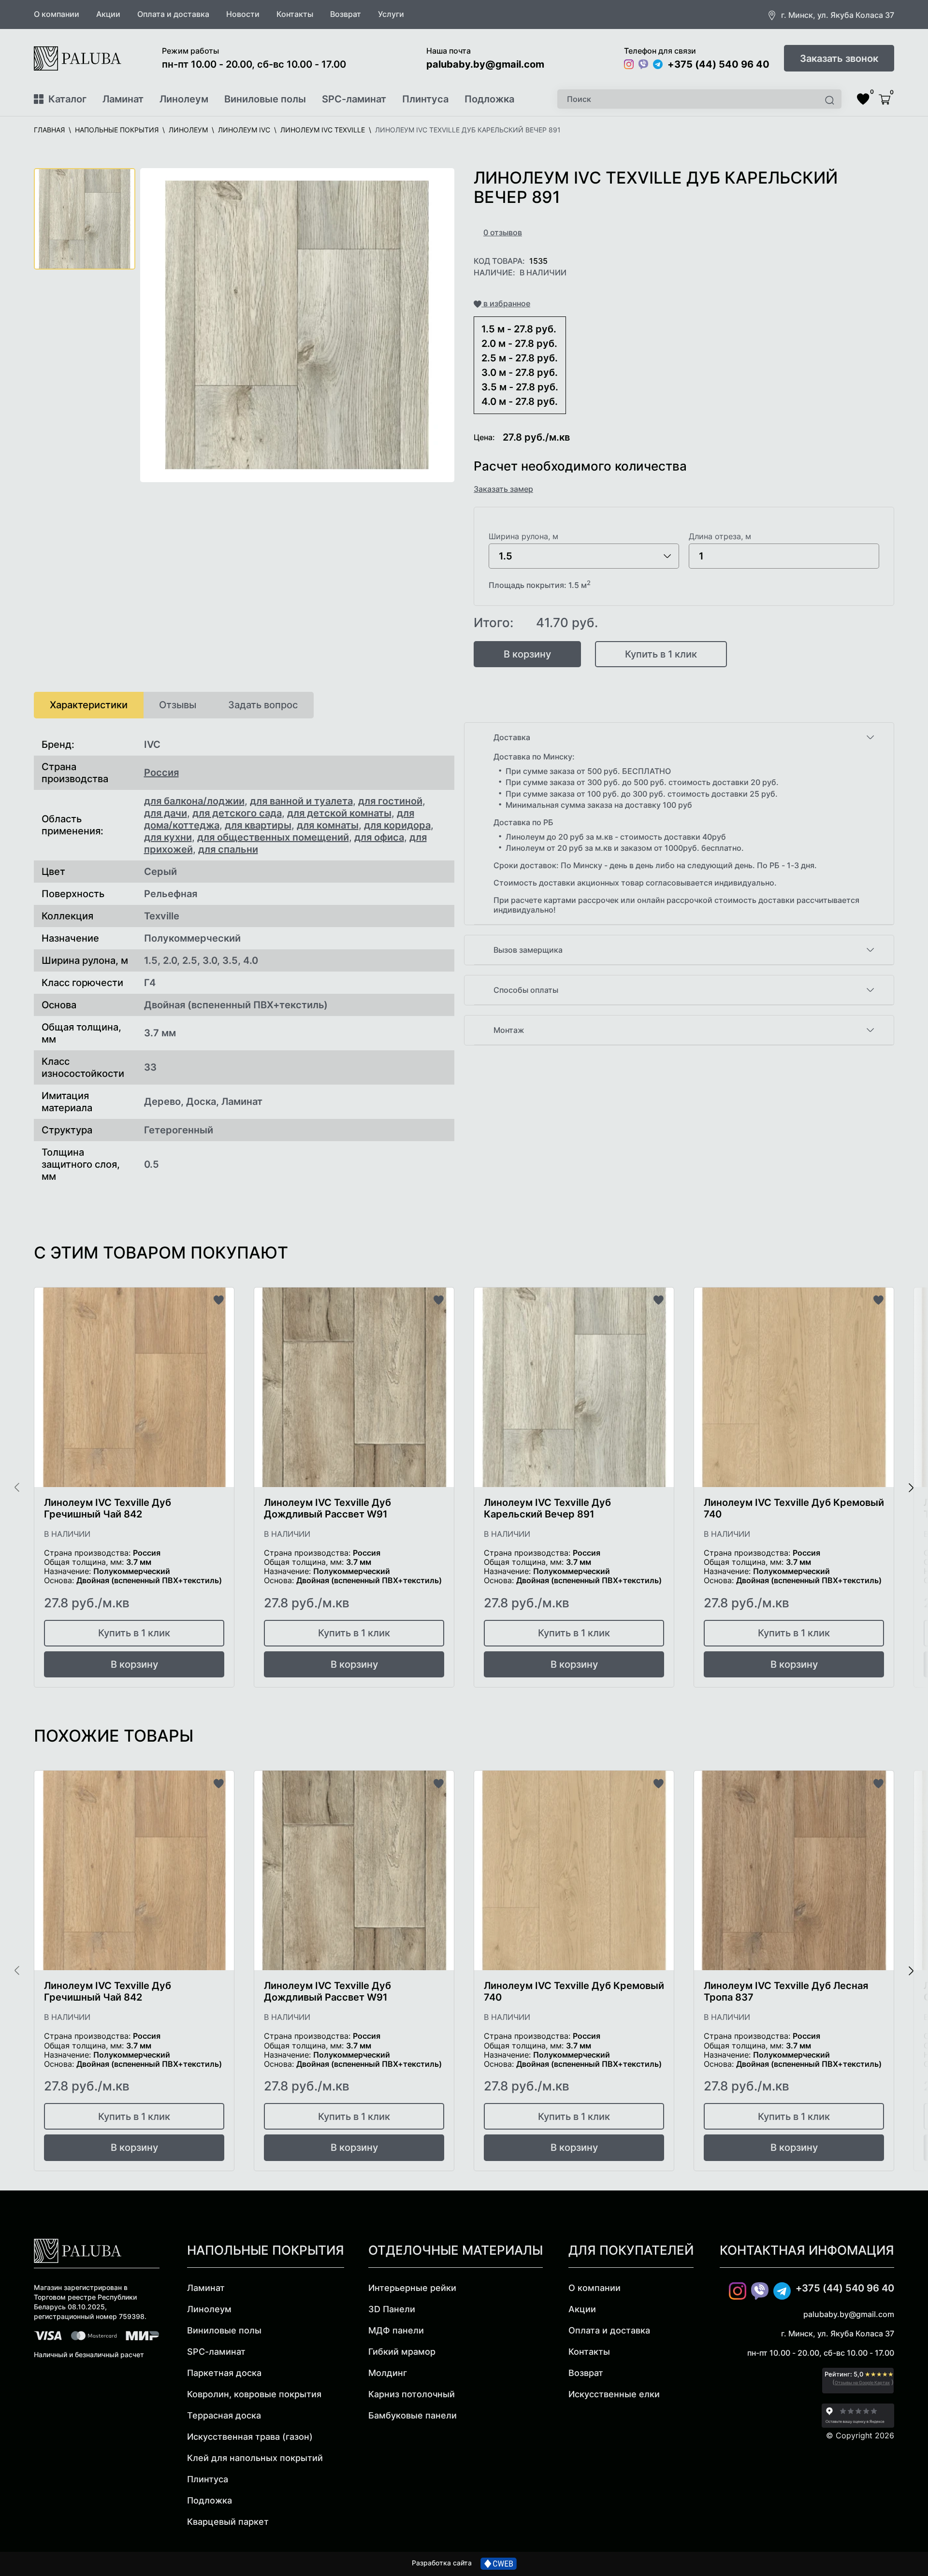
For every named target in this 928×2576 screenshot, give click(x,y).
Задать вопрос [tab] (263, 705)
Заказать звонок (839, 58)
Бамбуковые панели (413, 2415)
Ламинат (123, 99)
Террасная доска (224, 2415)
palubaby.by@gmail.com (485, 64)
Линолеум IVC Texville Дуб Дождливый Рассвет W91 (327, 1508)
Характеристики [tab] (89, 705)
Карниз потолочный (412, 2394)
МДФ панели (396, 2330)
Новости (243, 14)
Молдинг (388, 2373)
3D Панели (392, 2309)
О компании (57, 14)
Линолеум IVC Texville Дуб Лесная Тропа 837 (786, 1991)
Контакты (295, 14)
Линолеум (184, 99)
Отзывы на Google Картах (862, 2383)
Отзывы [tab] (178, 705)
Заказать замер (503, 489)
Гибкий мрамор (402, 2352)
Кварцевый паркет (228, 2522)
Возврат (346, 14)
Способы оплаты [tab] (526, 990)
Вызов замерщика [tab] (528, 950)
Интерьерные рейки (412, 2288)
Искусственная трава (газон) (250, 2437)
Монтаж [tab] (509, 1030)
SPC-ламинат (354, 99)
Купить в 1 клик (661, 654)
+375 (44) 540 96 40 (718, 64)
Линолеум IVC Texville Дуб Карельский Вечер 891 (547, 1508)
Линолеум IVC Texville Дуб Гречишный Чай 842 (108, 1508)
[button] (297, 325)
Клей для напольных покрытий (255, 2458)
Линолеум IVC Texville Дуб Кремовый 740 (794, 1508)
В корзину (527, 654)
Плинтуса (425, 99)
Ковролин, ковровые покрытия (254, 2394)
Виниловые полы (265, 99)
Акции (108, 14)
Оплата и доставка (173, 14)
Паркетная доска (224, 2373)
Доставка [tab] (512, 737)
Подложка (489, 99)
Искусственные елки (614, 2394)
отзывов (503, 232)
